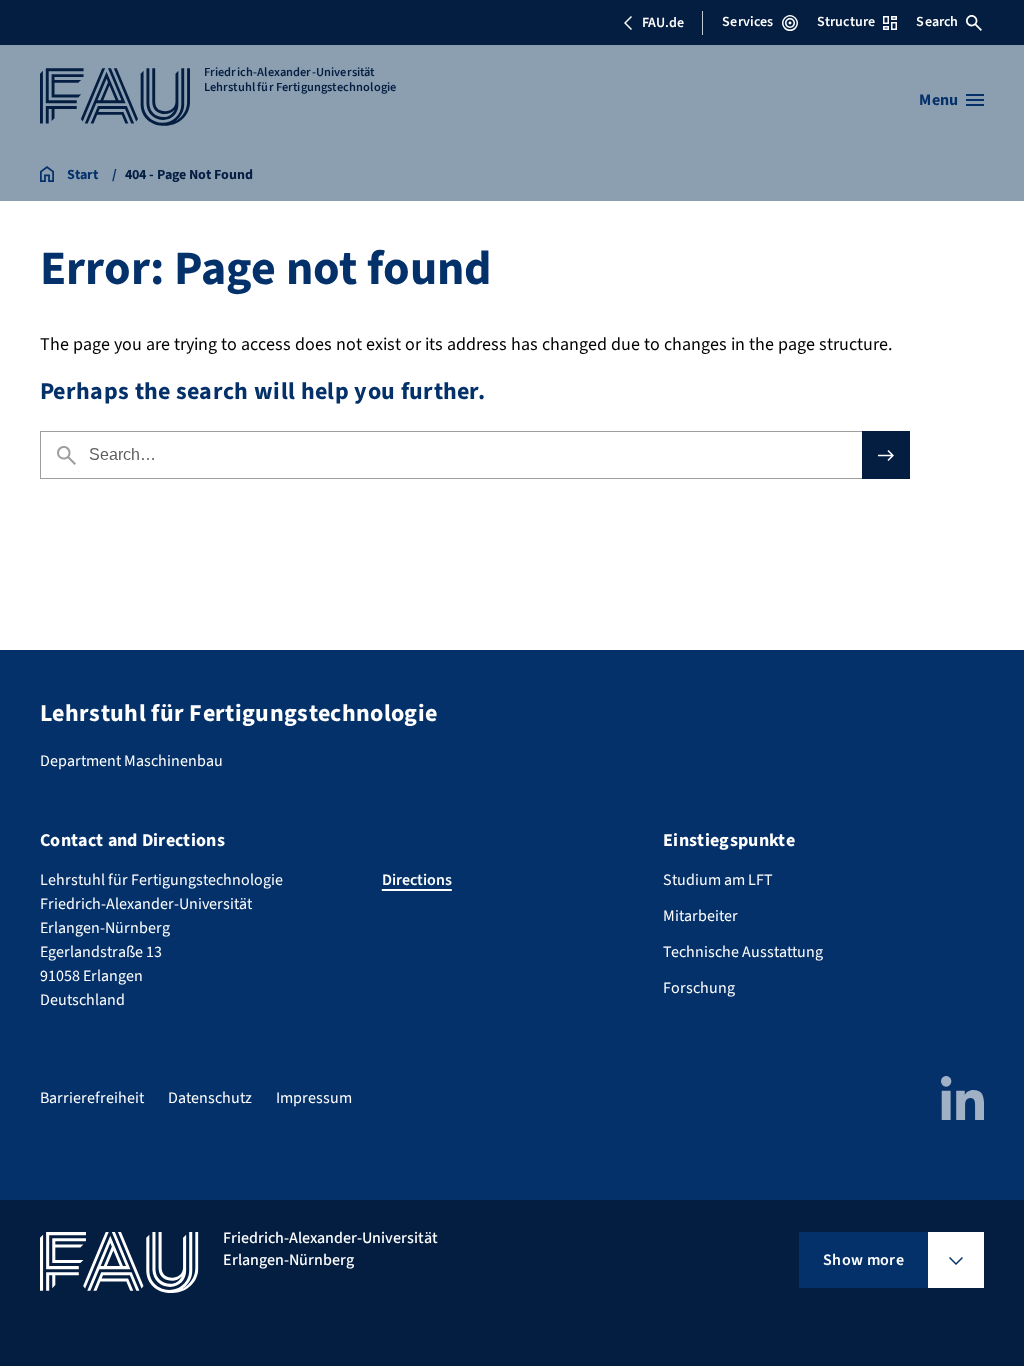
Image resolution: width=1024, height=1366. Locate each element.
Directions (417, 880)
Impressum (314, 1098)
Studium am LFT (718, 880)
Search (937, 22)
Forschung (699, 988)
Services (747, 22)
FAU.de (663, 23)
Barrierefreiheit (92, 1098)
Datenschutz (210, 1098)
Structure (846, 22)
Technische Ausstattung (743, 952)
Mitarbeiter (700, 916)
